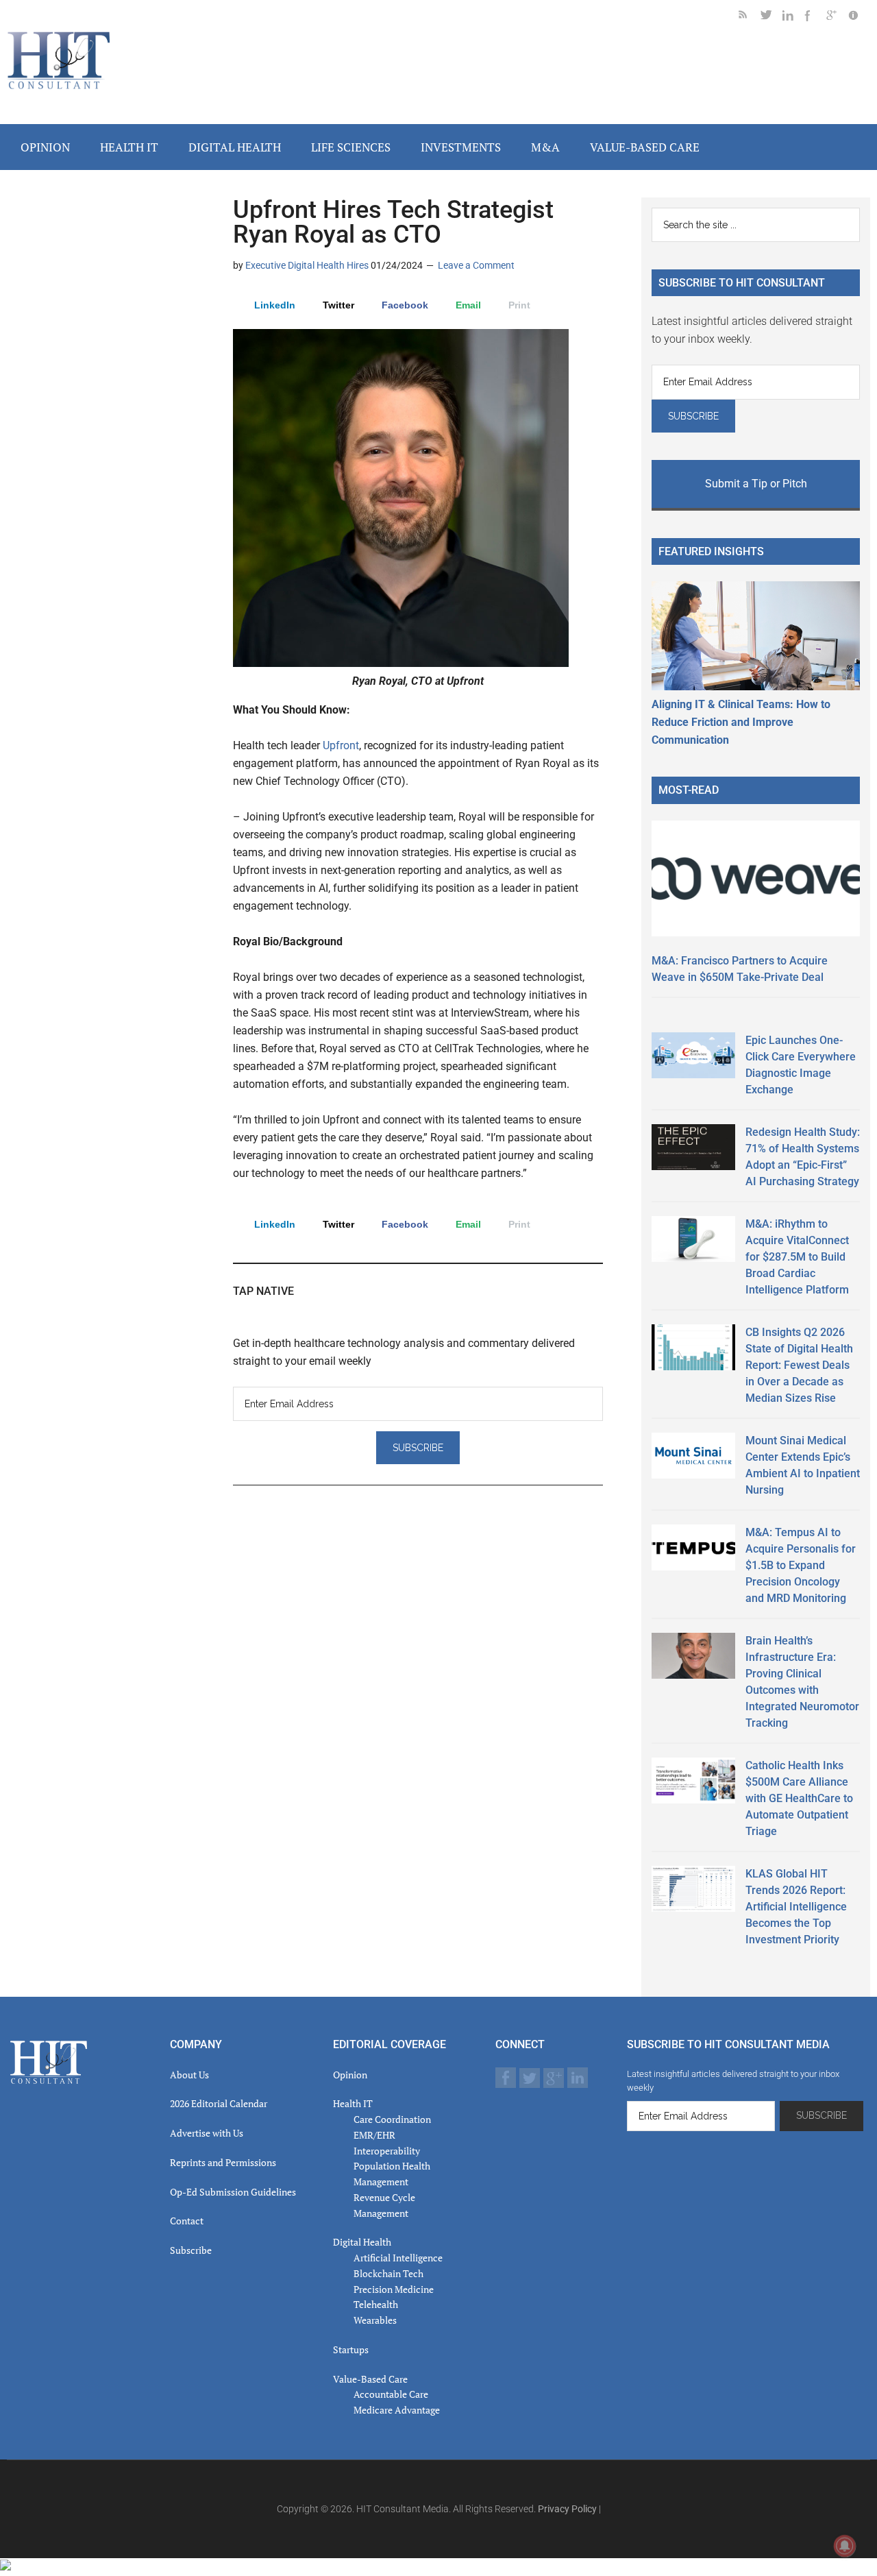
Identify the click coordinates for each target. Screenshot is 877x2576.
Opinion (350, 2075)
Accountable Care (391, 2394)
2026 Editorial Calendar (219, 2103)
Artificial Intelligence (398, 2258)
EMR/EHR (374, 2135)
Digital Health (362, 2242)
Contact (187, 2221)
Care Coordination (392, 2119)
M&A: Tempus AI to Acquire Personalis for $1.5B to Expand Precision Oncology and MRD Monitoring (801, 1565)
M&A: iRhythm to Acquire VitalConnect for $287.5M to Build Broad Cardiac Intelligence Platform (797, 1257)
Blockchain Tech (388, 2273)
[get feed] (750, 17)
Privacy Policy (567, 2509)
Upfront (341, 745)
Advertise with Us (207, 2133)
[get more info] (859, 17)
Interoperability (387, 2151)
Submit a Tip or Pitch (756, 484)
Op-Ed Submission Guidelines (233, 2192)
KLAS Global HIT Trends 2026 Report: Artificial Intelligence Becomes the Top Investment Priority (796, 1907)
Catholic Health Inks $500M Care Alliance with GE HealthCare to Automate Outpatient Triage (799, 1798)
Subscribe (191, 2250)
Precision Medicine (394, 2289)
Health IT (353, 2103)
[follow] (771, 17)
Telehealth (376, 2304)
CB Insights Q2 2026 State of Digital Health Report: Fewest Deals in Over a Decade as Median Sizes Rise (799, 1365)
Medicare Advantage (397, 2410)
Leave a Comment (476, 265)
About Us (189, 2075)
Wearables (375, 2320)
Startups (351, 2349)
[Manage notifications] (845, 2546)
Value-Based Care (370, 2379)
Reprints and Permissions (223, 2162)
